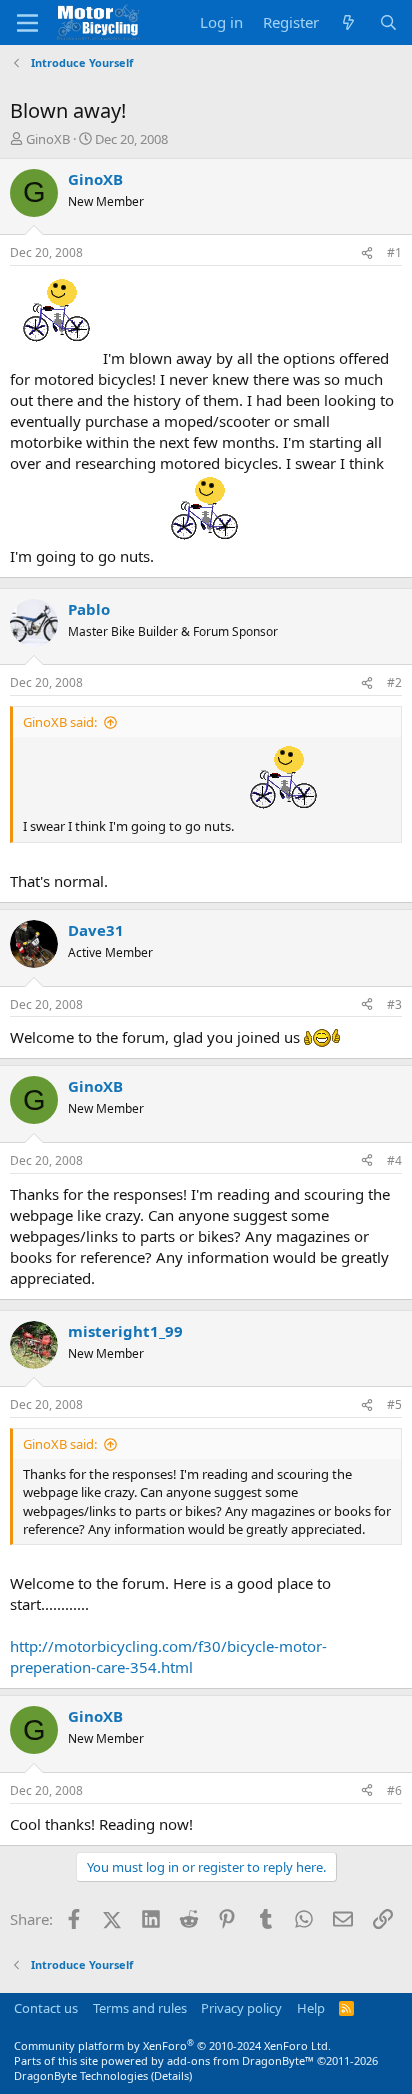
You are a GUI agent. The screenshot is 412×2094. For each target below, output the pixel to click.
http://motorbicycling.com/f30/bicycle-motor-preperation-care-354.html (168, 1656)
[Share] (367, 253)
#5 (394, 1404)
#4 (394, 1160)
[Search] (388, 22)
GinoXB (48, 139)
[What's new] (348, 22)
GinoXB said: (60, 722)
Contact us (46, 2008)
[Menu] (27, 23)
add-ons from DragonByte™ (240, 2060)
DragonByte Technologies (81, 2075)
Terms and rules (140, 2008)
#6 (394, 1790)
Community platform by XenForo (172, 2045)
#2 (394, 682)
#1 (394, 252)
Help (311, 2008)
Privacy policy (241, 2008)
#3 (394, 1004)
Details (171, 2075)
